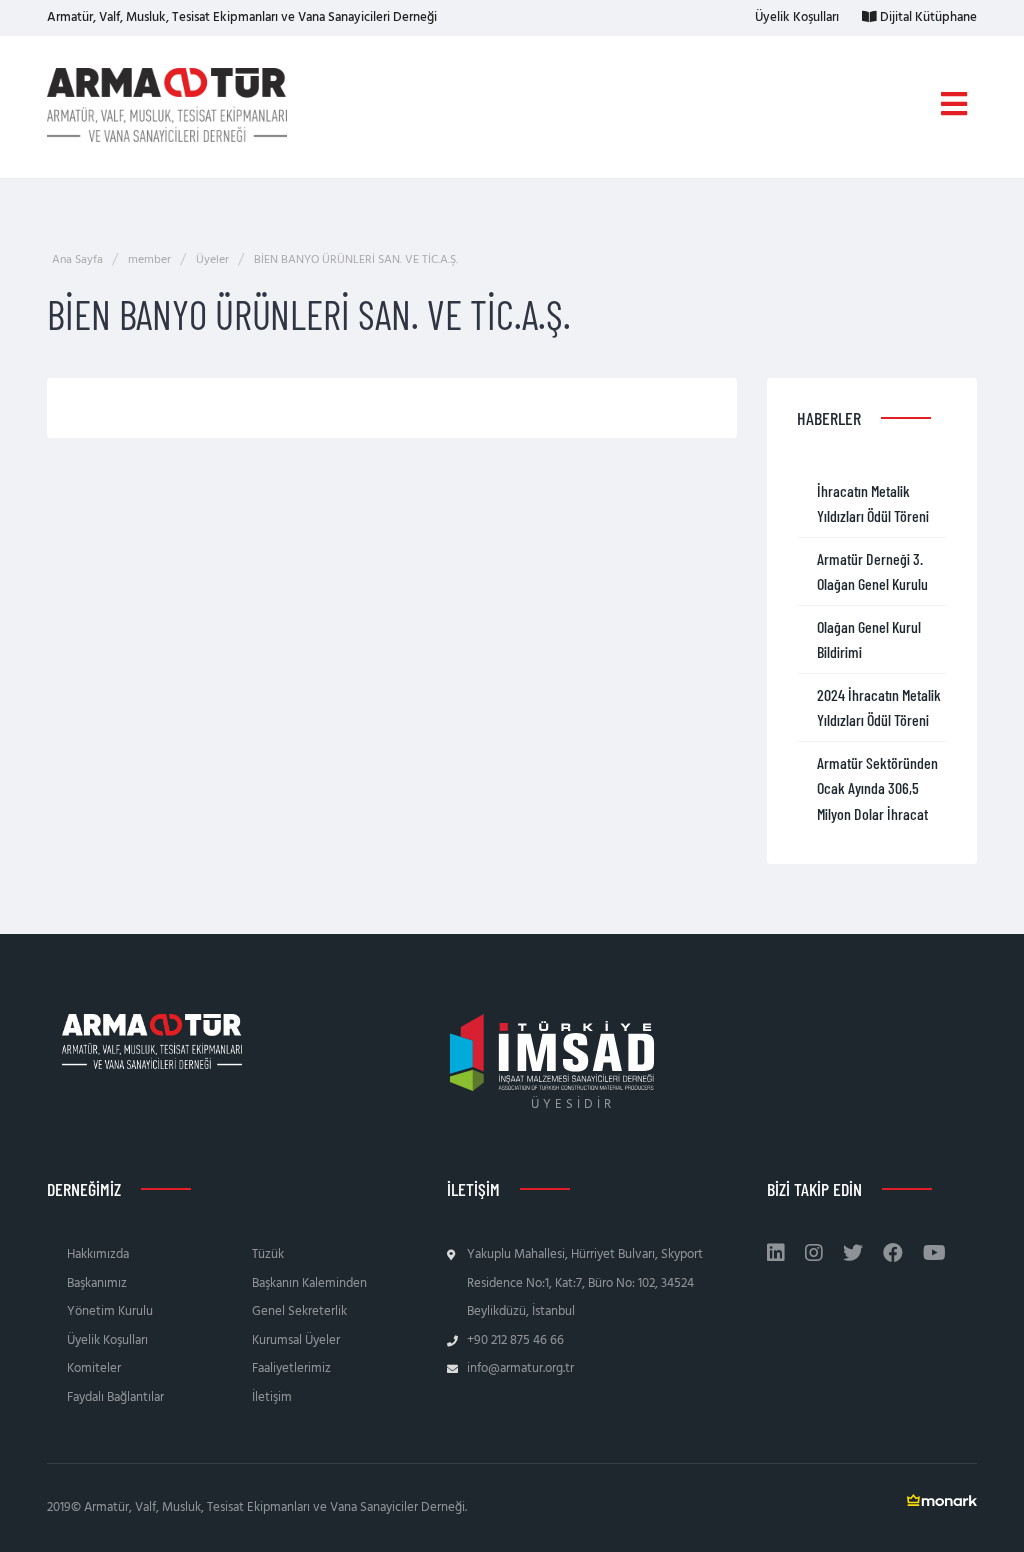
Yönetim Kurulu (110, 1311)
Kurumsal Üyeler (296, 1340)
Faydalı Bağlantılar (115, 1397)
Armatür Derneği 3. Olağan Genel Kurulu (872, 571)
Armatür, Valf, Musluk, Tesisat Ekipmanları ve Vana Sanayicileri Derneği (242, 17)
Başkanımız (97, 1283)
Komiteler (94, 1368)
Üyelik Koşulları (795, 17)
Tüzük (268, 1254)
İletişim (272, 1397)
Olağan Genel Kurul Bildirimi (869, 639)
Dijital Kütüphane (927, 17)
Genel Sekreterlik (299, 1311)
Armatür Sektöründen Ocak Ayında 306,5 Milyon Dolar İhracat (877, 788)
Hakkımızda (98, 1254)
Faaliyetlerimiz (291, 1368)
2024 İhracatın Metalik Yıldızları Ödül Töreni (879, 707)
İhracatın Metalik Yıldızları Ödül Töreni (873, 503)
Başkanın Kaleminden (309, 1283)
